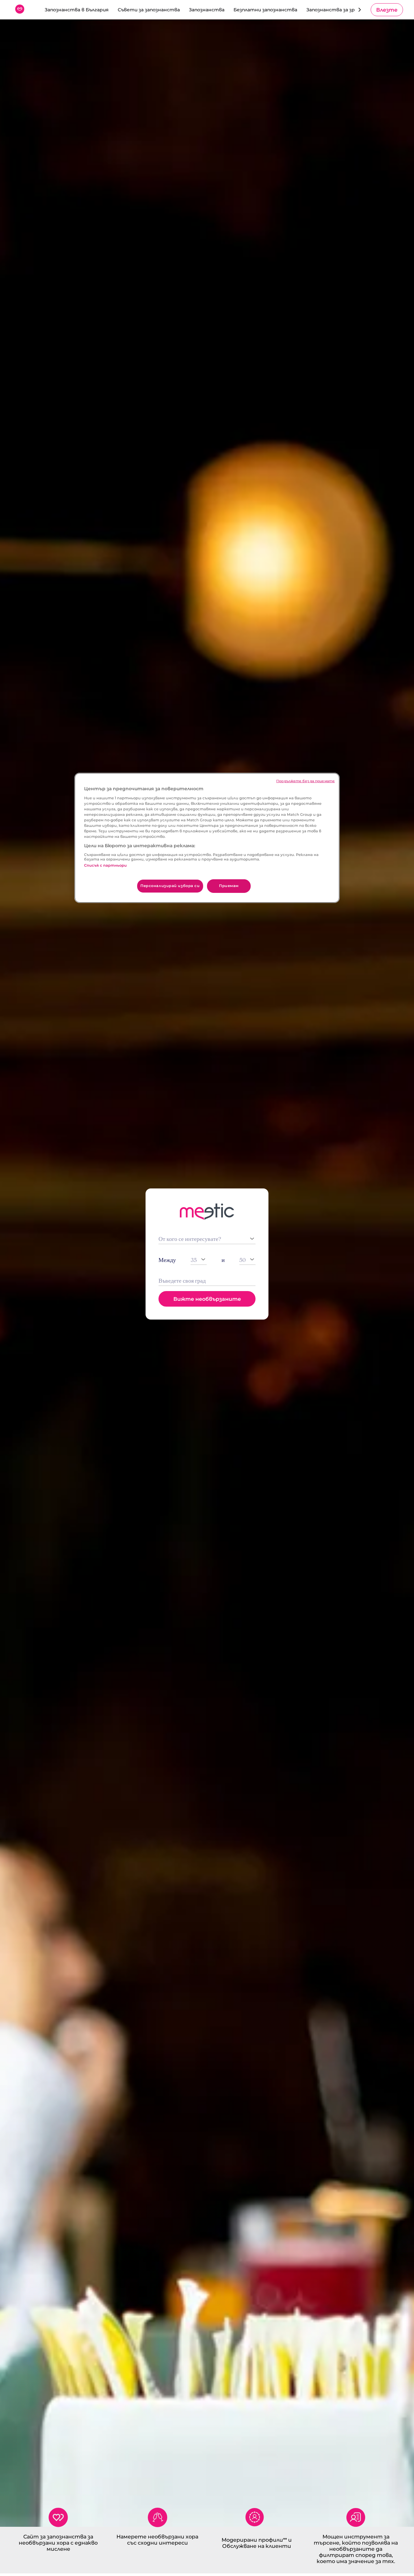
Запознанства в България (77, 10)
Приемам (229, 886)
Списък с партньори (105, 865)
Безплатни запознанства (265, 10)
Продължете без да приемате (305, 781)
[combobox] (207, 1281)
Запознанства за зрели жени (342, 10)
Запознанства (207, 10)
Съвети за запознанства (149, 10)
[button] (387, 10)
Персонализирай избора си (170, 886)
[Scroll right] (360, 10)
